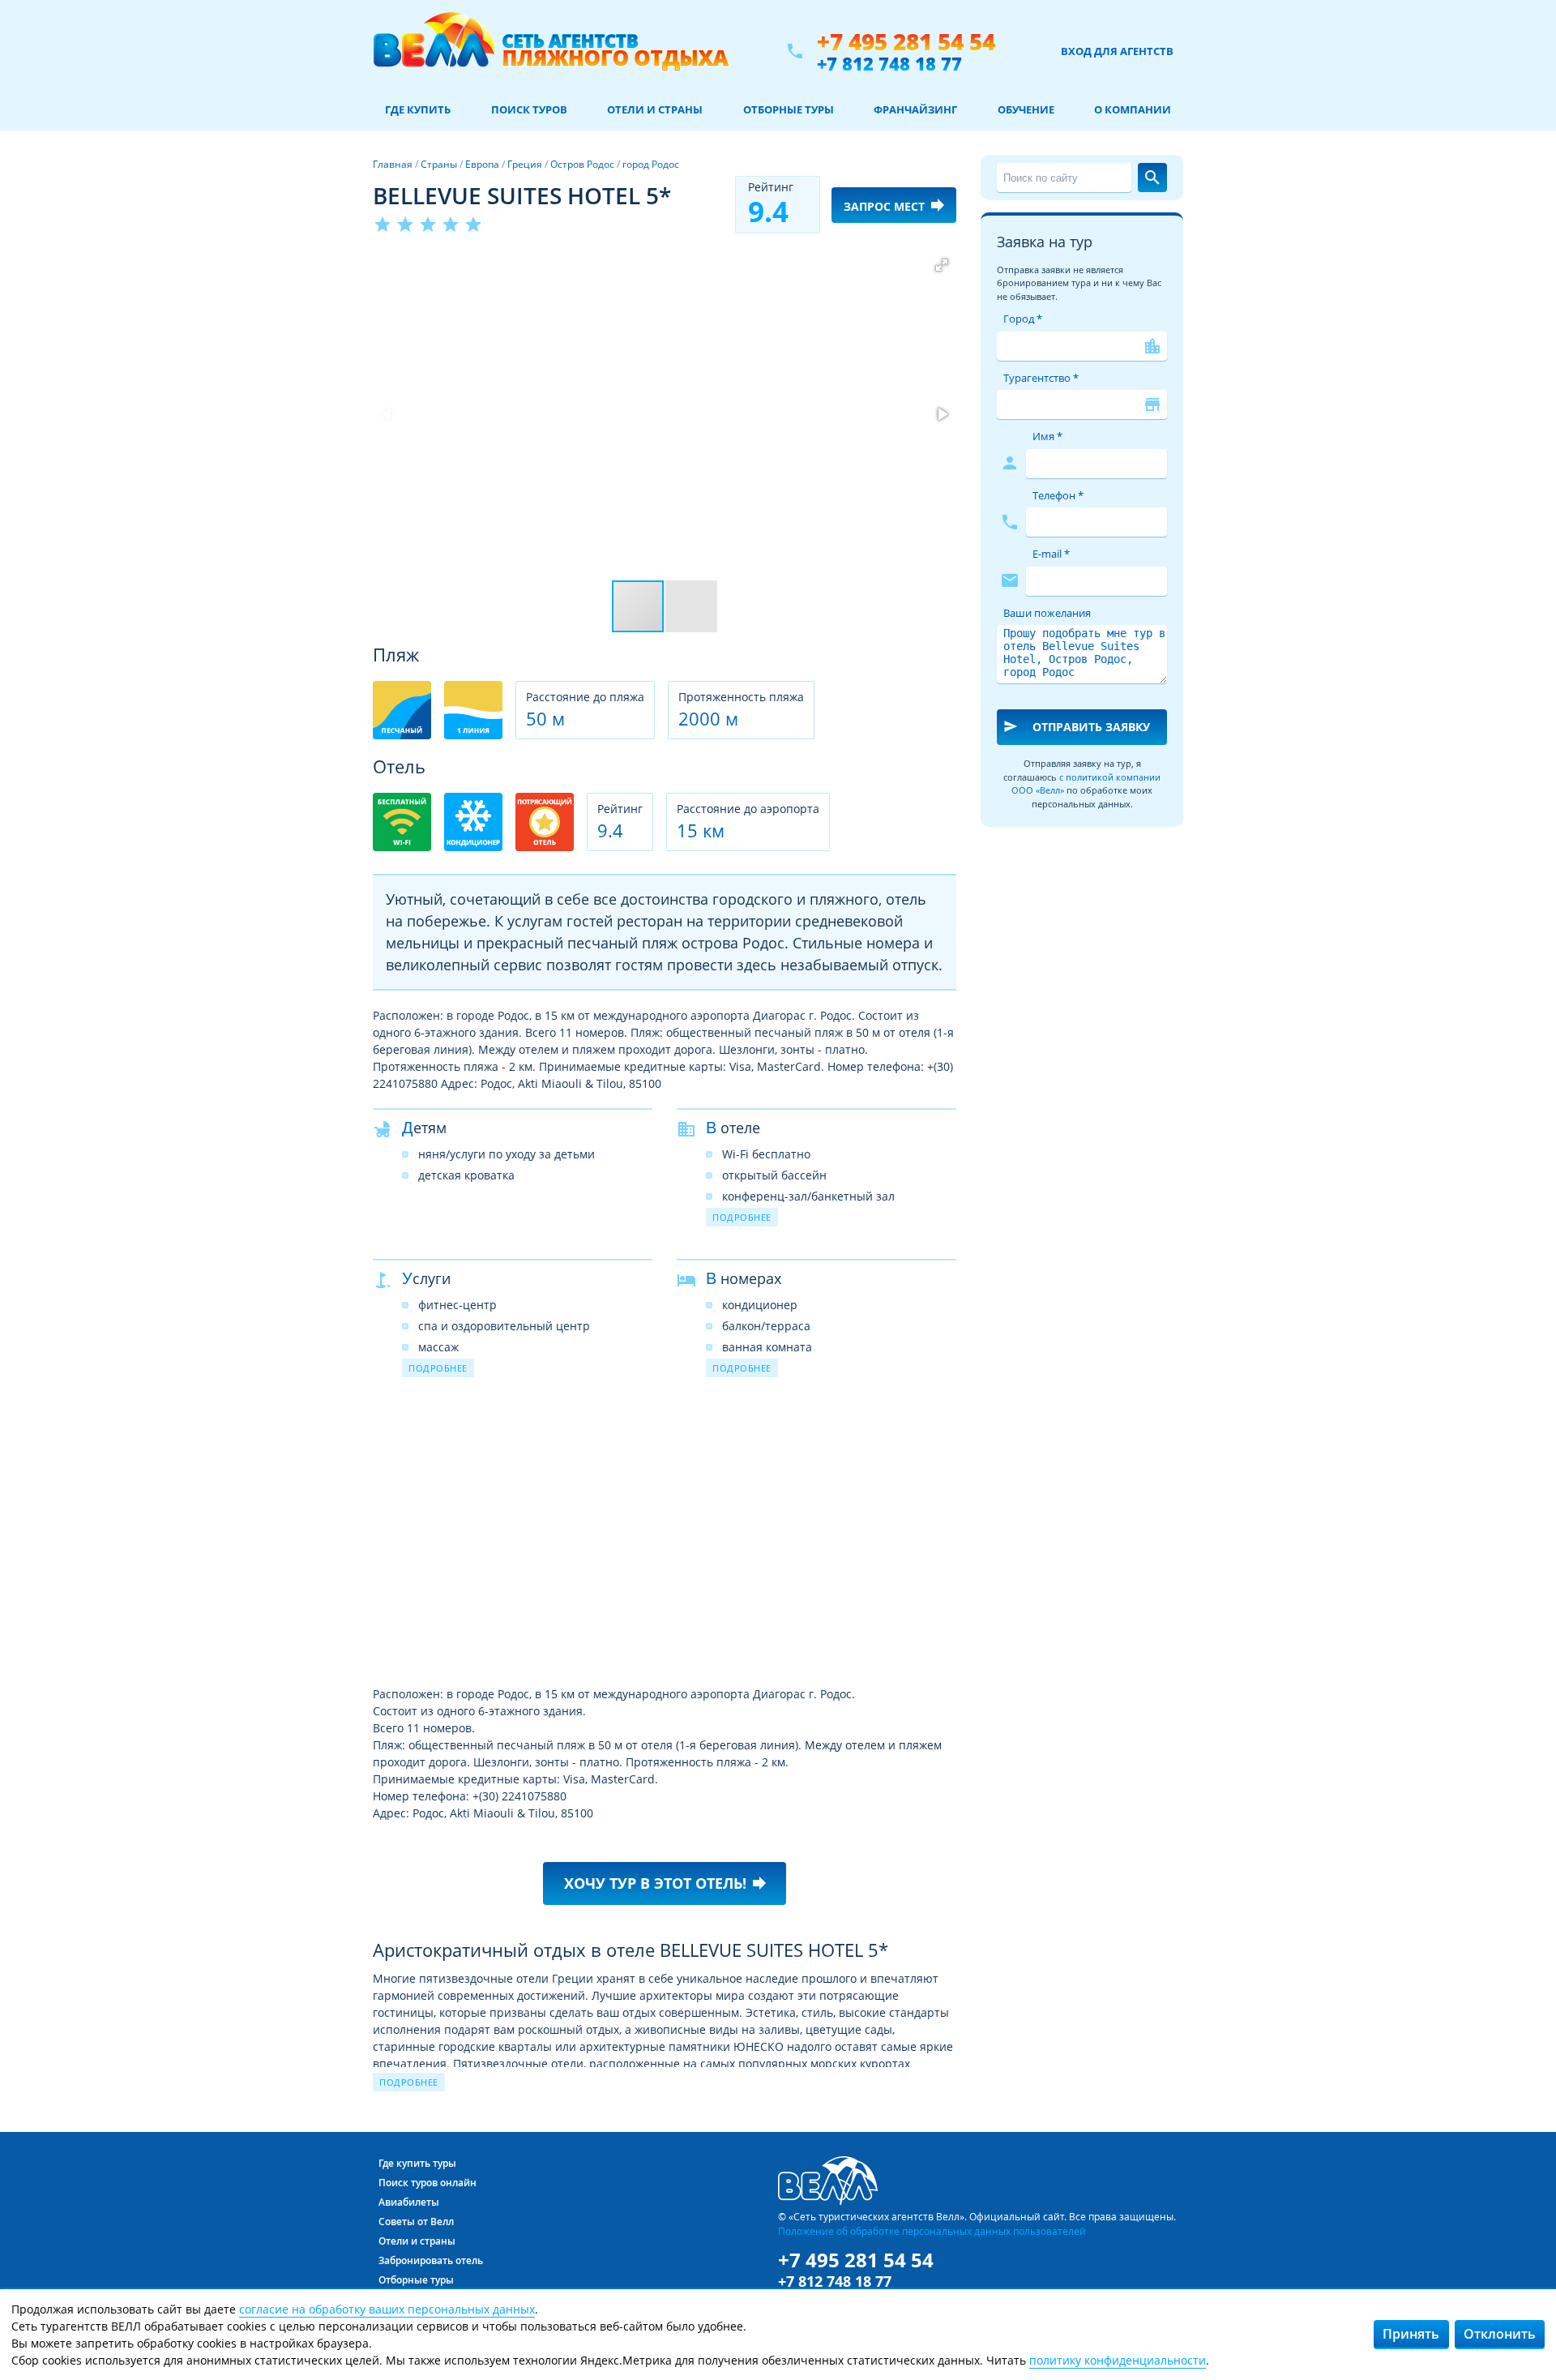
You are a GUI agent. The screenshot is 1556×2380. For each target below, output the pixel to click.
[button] (942, 265)
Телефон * (1058, 495)
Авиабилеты (409, 2202)
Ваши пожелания (1047, 613)
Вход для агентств (1117, 51)
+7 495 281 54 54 (906, 42)
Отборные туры (789, 109)
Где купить (418, 109)
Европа (482, 164)
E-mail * (1051, 554)
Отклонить (1500, 2334)
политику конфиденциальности (1118, 2360)
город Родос (651, 164)
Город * (1023, 319)
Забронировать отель (431, 2260)
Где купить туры (417, 2163)
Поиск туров (529, 109)
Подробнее (742, 1217)
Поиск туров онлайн (427, 2183)
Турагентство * (1041, 378)
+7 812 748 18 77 (889, 63)
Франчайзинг (915, 109)
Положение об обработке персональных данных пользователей (932, 2231)
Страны (439, 164)
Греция (525, 164)
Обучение (1026, 109)
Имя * (1047, 436)
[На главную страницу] (551, 51)
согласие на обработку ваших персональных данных (387, 2309)
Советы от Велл (416, 2222)
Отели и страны (655, 109)
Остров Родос (582, 164)
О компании (1133, 109)
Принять (1411, 2334)
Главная (393, 164)
